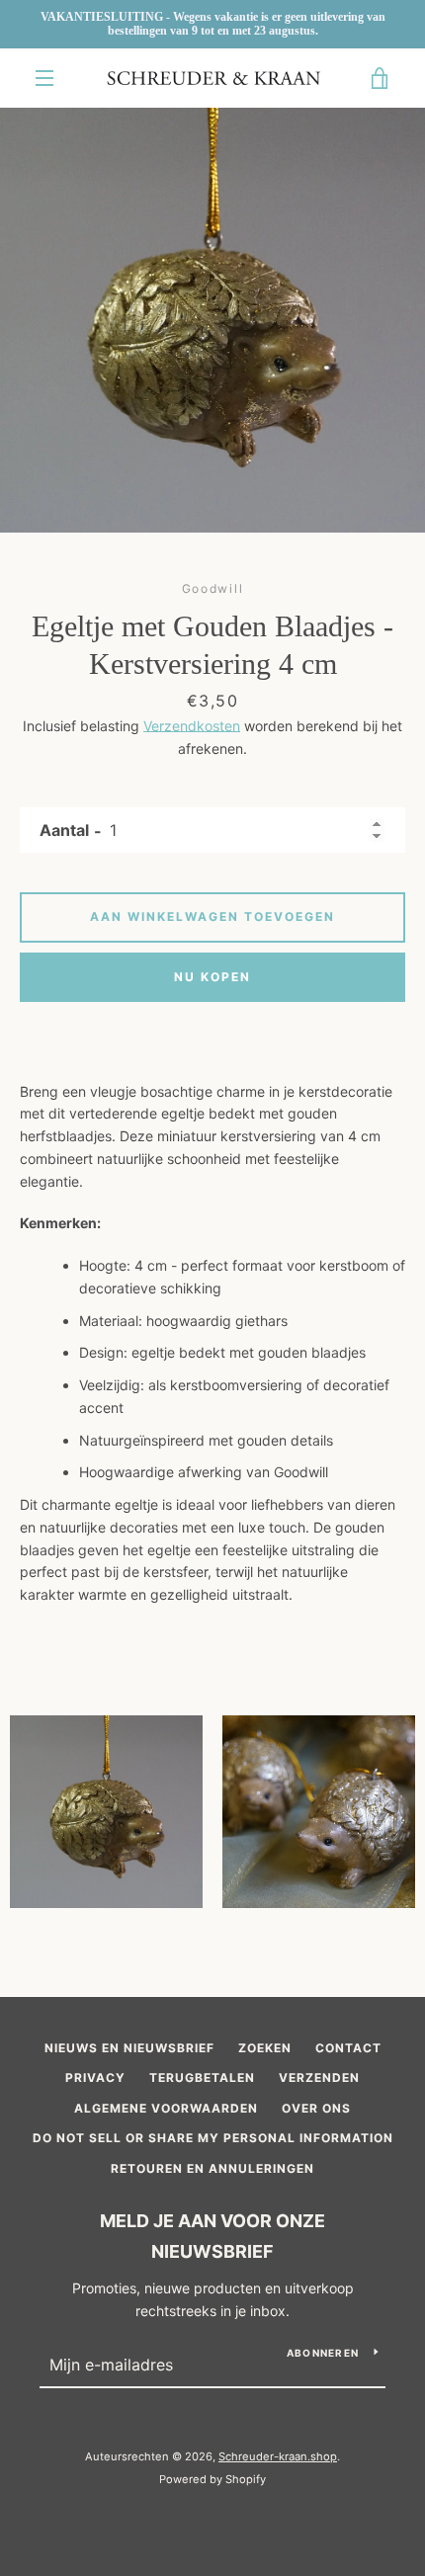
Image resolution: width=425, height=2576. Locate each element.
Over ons (316, 2108)
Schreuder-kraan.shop (278, 2456)
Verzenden (319, 2077)
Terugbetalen (202, 2077)
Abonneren (323, 2353)
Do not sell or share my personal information (213, 2138)
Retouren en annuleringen (212, 2168)
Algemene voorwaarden (166, 2108)
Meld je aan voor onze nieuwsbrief (212, 2236)
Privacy (95, 2077)
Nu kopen (212, 977)
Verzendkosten (192, 726)
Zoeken (265, 2048)
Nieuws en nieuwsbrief (129, 2048)
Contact (348, 2048)
